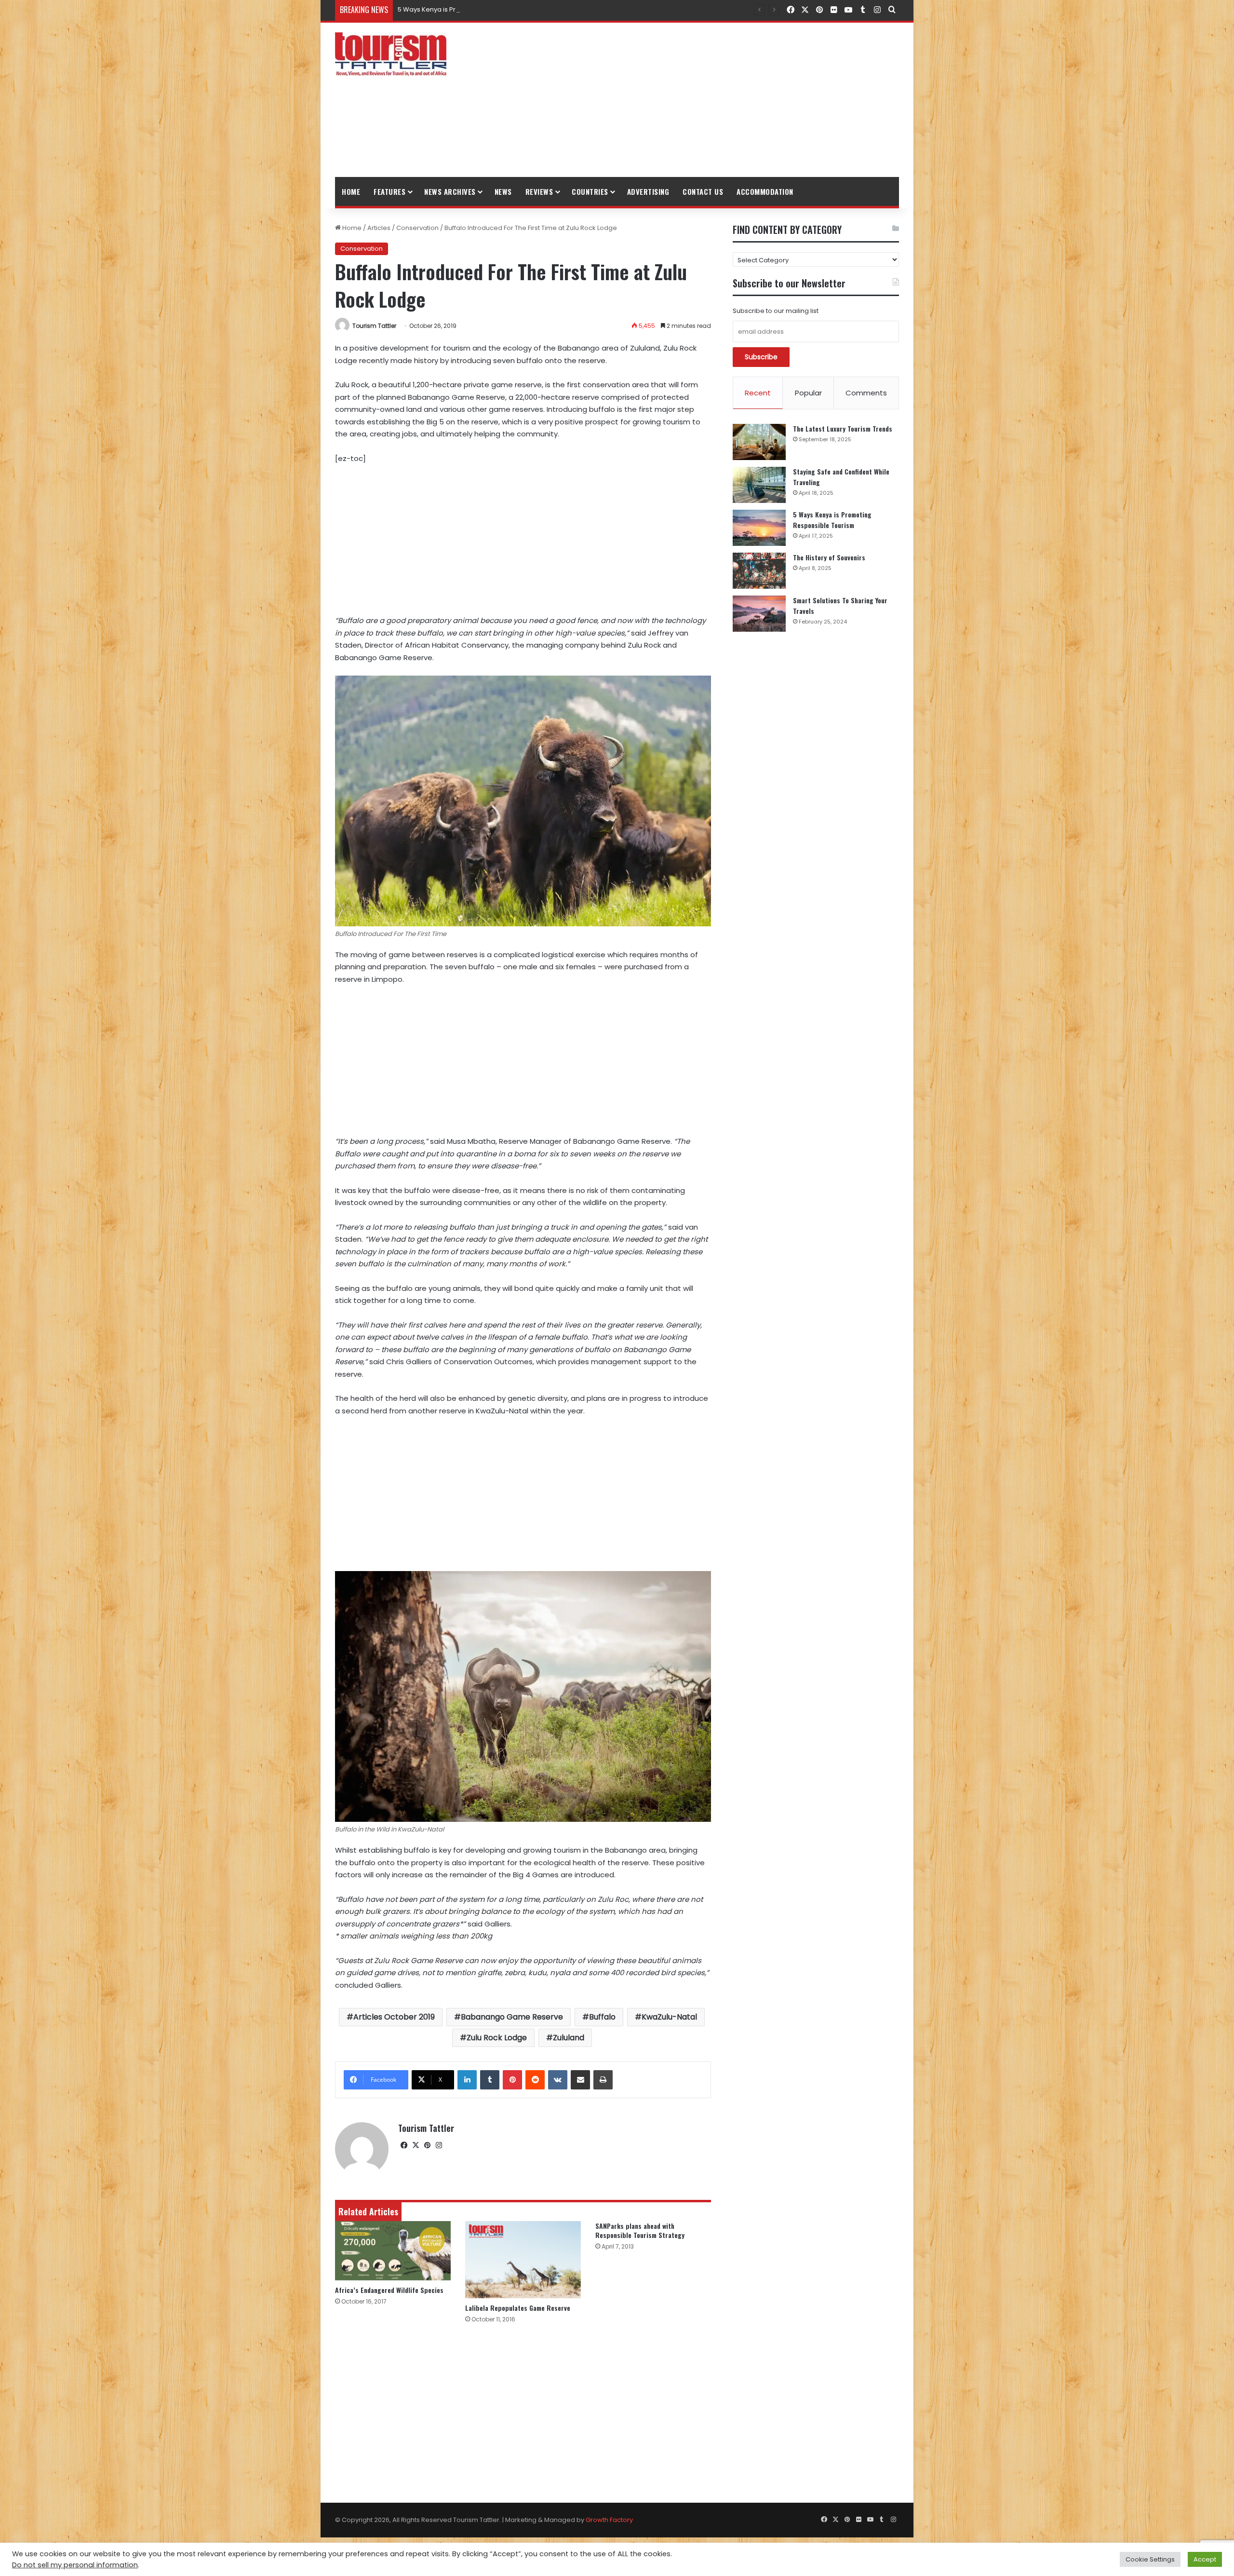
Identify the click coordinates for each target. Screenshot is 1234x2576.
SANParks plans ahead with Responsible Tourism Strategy (640, 2230)
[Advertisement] (713, 100)
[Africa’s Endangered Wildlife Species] (393, 2251)
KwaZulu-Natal (669, 2017)
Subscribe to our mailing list (776, 311)
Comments (866, 393)
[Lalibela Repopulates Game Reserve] (523, 2260)
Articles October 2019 (394, 2017)
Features (389, 191)
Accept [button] (1205, 2559)
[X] (416, 2145)
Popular (808, 393)
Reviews (539, 191)
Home (351, 191)
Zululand (569, 2038)
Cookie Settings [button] (1150, 2559)
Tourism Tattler (374, 326)
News (503, 191)
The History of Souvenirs (435, 9)
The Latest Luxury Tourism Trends (843, 428)
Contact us (703, 191)
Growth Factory (609, 2520)
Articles (379, 228)
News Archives (450, 191)
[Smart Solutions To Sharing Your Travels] (759, 614)
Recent (758, 393)
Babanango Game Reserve (512, 2017)
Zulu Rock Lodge (497, 2038)
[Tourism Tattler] (391, 54)
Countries (590, 191)
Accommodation (765, 191)
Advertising (648, 191)
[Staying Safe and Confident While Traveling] (759, 485)
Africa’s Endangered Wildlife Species (389, 2290)
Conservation (417, 228)
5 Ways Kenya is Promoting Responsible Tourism (832, 520)
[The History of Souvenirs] (759, 571)
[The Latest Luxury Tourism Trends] (759, 442)
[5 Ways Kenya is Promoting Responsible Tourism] (759, 528)
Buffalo (602, 2017)
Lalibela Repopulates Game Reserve (518, 2308)
